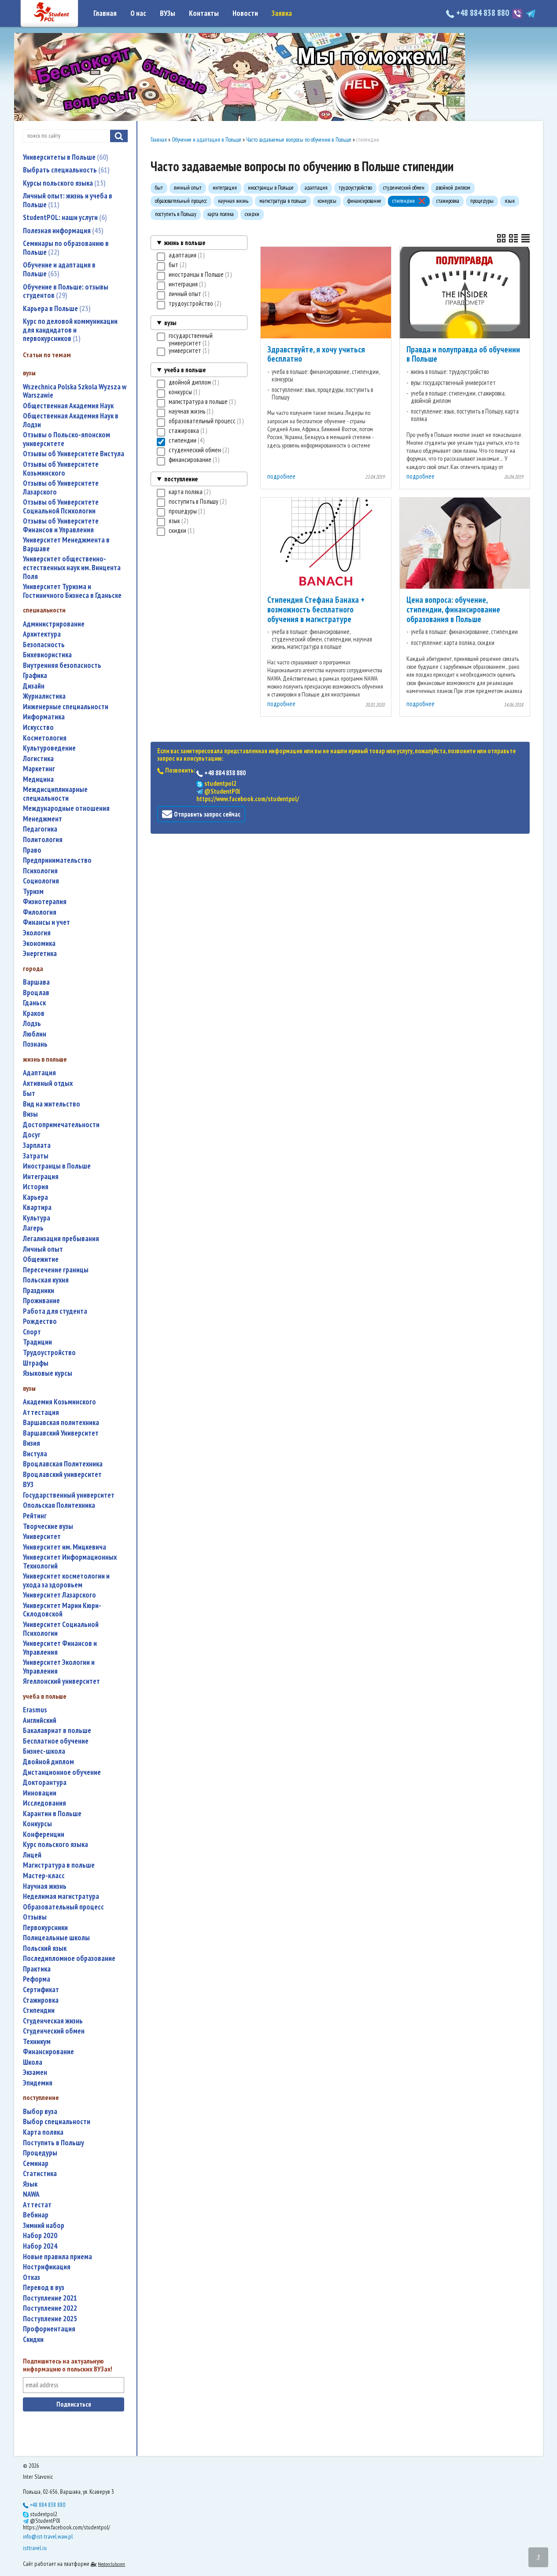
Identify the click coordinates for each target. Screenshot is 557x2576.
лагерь (33, 1228)
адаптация (39, 1073)
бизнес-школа (44, 1751)
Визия (31, 1443)
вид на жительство (52, 1104)
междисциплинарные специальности (55, 794)
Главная (105, 13)
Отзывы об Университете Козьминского (61, 469)
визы (30, 1114)
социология (41, 881)
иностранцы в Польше (57, 1166)
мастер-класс (44, 1876)
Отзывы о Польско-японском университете (66, 439)
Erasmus (35, 1710)
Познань (35, 1044)
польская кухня (46, 1280)
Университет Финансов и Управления (60, 1648)
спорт (32, 1332)
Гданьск (34, 1003)
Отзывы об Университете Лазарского (61, 488)
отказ (31, 2277)
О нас (138, 13)
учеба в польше (185, 370)
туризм (33, 892)
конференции (44, 1834)
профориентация (49, 2329)
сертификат (41, 1990)
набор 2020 (40, 2236)
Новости (245, 13)
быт (29, 1094)
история (36, 1187)
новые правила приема (57, 2257)
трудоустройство (49, 1353)
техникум (37, 2042)
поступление (181, 479)
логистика (38, 759)
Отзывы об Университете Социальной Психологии (61, 507)
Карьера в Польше (56, 308)
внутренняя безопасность (62, 665)
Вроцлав (36, 993)
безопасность (44, 645)
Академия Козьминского (59, 1402)
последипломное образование (69, 1959)
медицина (38, 779)
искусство (38, 727)
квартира (37, 1207)
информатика (44, 717)
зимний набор (44, 2226)
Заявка (282, 13)
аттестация (41, 1413)
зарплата (37, 1145)
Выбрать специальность (65, 170)
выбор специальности (57, 2122)
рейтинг (35, 1516)
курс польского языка (55, 1845)
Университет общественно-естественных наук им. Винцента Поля (72, 568)
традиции (37, 1342)
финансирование (48, 2052)
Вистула (35, 1454)
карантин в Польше (52, 1814)
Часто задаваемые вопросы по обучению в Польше (299, 140)
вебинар (36, 2215)
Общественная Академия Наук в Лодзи (71, 420)
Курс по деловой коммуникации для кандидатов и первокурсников (70, 330)
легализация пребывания (61, 1239)
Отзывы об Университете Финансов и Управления (61, 526)
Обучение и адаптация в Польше (59, 269)
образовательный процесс (63, 1907)
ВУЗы (168, 13)
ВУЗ (28, 1485)
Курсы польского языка (63, 183)
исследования (44, 1803)
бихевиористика (47, 655)
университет (42, 1537)
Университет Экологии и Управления (59, 1667)
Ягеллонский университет (61, 1681)
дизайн (34, 686)
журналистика (44, 696)
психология (40, 871)
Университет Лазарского (59, 1595)
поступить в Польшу (53, 2143)
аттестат (37, 2205)
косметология (45, 738)
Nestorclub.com (111, 2564)
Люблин (35, 1034)
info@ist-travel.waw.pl (48, 2536)
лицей (32, 1855)
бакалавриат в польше (57, 1731)
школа (33, 2062)
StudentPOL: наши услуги (64, 217)
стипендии (39, 2010)
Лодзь (32, 1024)
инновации (40, 1793)
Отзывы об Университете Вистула (74, 454)
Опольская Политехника (59, 1505)
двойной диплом (48, 1762)
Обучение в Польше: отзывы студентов (66, 291)
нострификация (47, 2267)
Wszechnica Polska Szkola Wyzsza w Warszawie (75, 391)
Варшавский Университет (61, 1433)
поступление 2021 (50, 2298)
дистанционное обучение (62, 1772)
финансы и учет (46, 922)
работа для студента (55, 1311)
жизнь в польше (185, 243)
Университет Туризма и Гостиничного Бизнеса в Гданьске (72, 591)
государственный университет (69, 1495)
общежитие (41, 1259)
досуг (32, 1135)
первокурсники (45, 1928)
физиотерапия (45, 902)
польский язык (45, 1948)
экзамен (35, 2072)
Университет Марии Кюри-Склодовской (62, 1610)
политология (43, 840)
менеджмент (42, 819)
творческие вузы (48, 1526)
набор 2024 (40, 2246)
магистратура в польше (59, 1865)
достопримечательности (61, 1125)
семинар (36, 2164)
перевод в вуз (44, 2288)
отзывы (35, 1917)
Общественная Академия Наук (68, 406)
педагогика (40, 829)
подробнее (281, 476)
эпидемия (38, 2083)
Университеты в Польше (65, 157)
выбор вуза (40, 2112)
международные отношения (66, 808)
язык (30, 2184)
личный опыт (43, 1249)
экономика (39, 944)
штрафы (36, 1363)
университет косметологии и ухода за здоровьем (66, 1581)
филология (40, 912)
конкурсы (37, 1824)
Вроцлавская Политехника (63, 1464)
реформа (37, 1979)
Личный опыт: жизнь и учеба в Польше (68, 200)
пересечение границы (56, 1270)
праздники (39, 1291)
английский (40, 1720)
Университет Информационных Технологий (70, 1562)
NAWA (31, 2194)
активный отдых (48, 1083)
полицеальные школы (56, 1938)
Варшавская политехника (61, 1423)
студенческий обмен (54, 2031)
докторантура (45, 1783)
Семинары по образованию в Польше (66, 248)
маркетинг (39, 769)
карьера (35, 1197)
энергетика (40, 954)
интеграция (41, 1177)
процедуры (40, 2153)
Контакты (204, 13)
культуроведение (49, 748)
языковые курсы (48, 1373)
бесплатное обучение (56, 1741)
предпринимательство (57, 860)
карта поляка (43, 2132)
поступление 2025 (50, 2319)
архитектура (42, 634)
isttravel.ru (35, 2548)
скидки (33, 2340)
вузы (170, 323)
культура (37, 1218)
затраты (36, 1156)
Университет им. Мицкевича (65, 1547)
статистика (40, 2174)
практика (37, 1969)
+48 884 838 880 (483, 13)
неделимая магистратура (61, 1896)
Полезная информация (62, 231)
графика (35, 676)
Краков (34, 1013)
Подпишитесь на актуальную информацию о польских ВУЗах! (68, 2365)
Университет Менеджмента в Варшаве (66, 544)
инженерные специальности (66, 707)
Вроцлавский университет (62, 1475)
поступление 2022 (50, 2308)
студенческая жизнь (53, 2021)
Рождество (40, 1321)
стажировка (41, 2000)
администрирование (54, 624)
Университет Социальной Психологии (61, 1629)
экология (37, 933)
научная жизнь (45, 1886)
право (32, 850)
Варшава (36, 982)
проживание (41, 1301)
